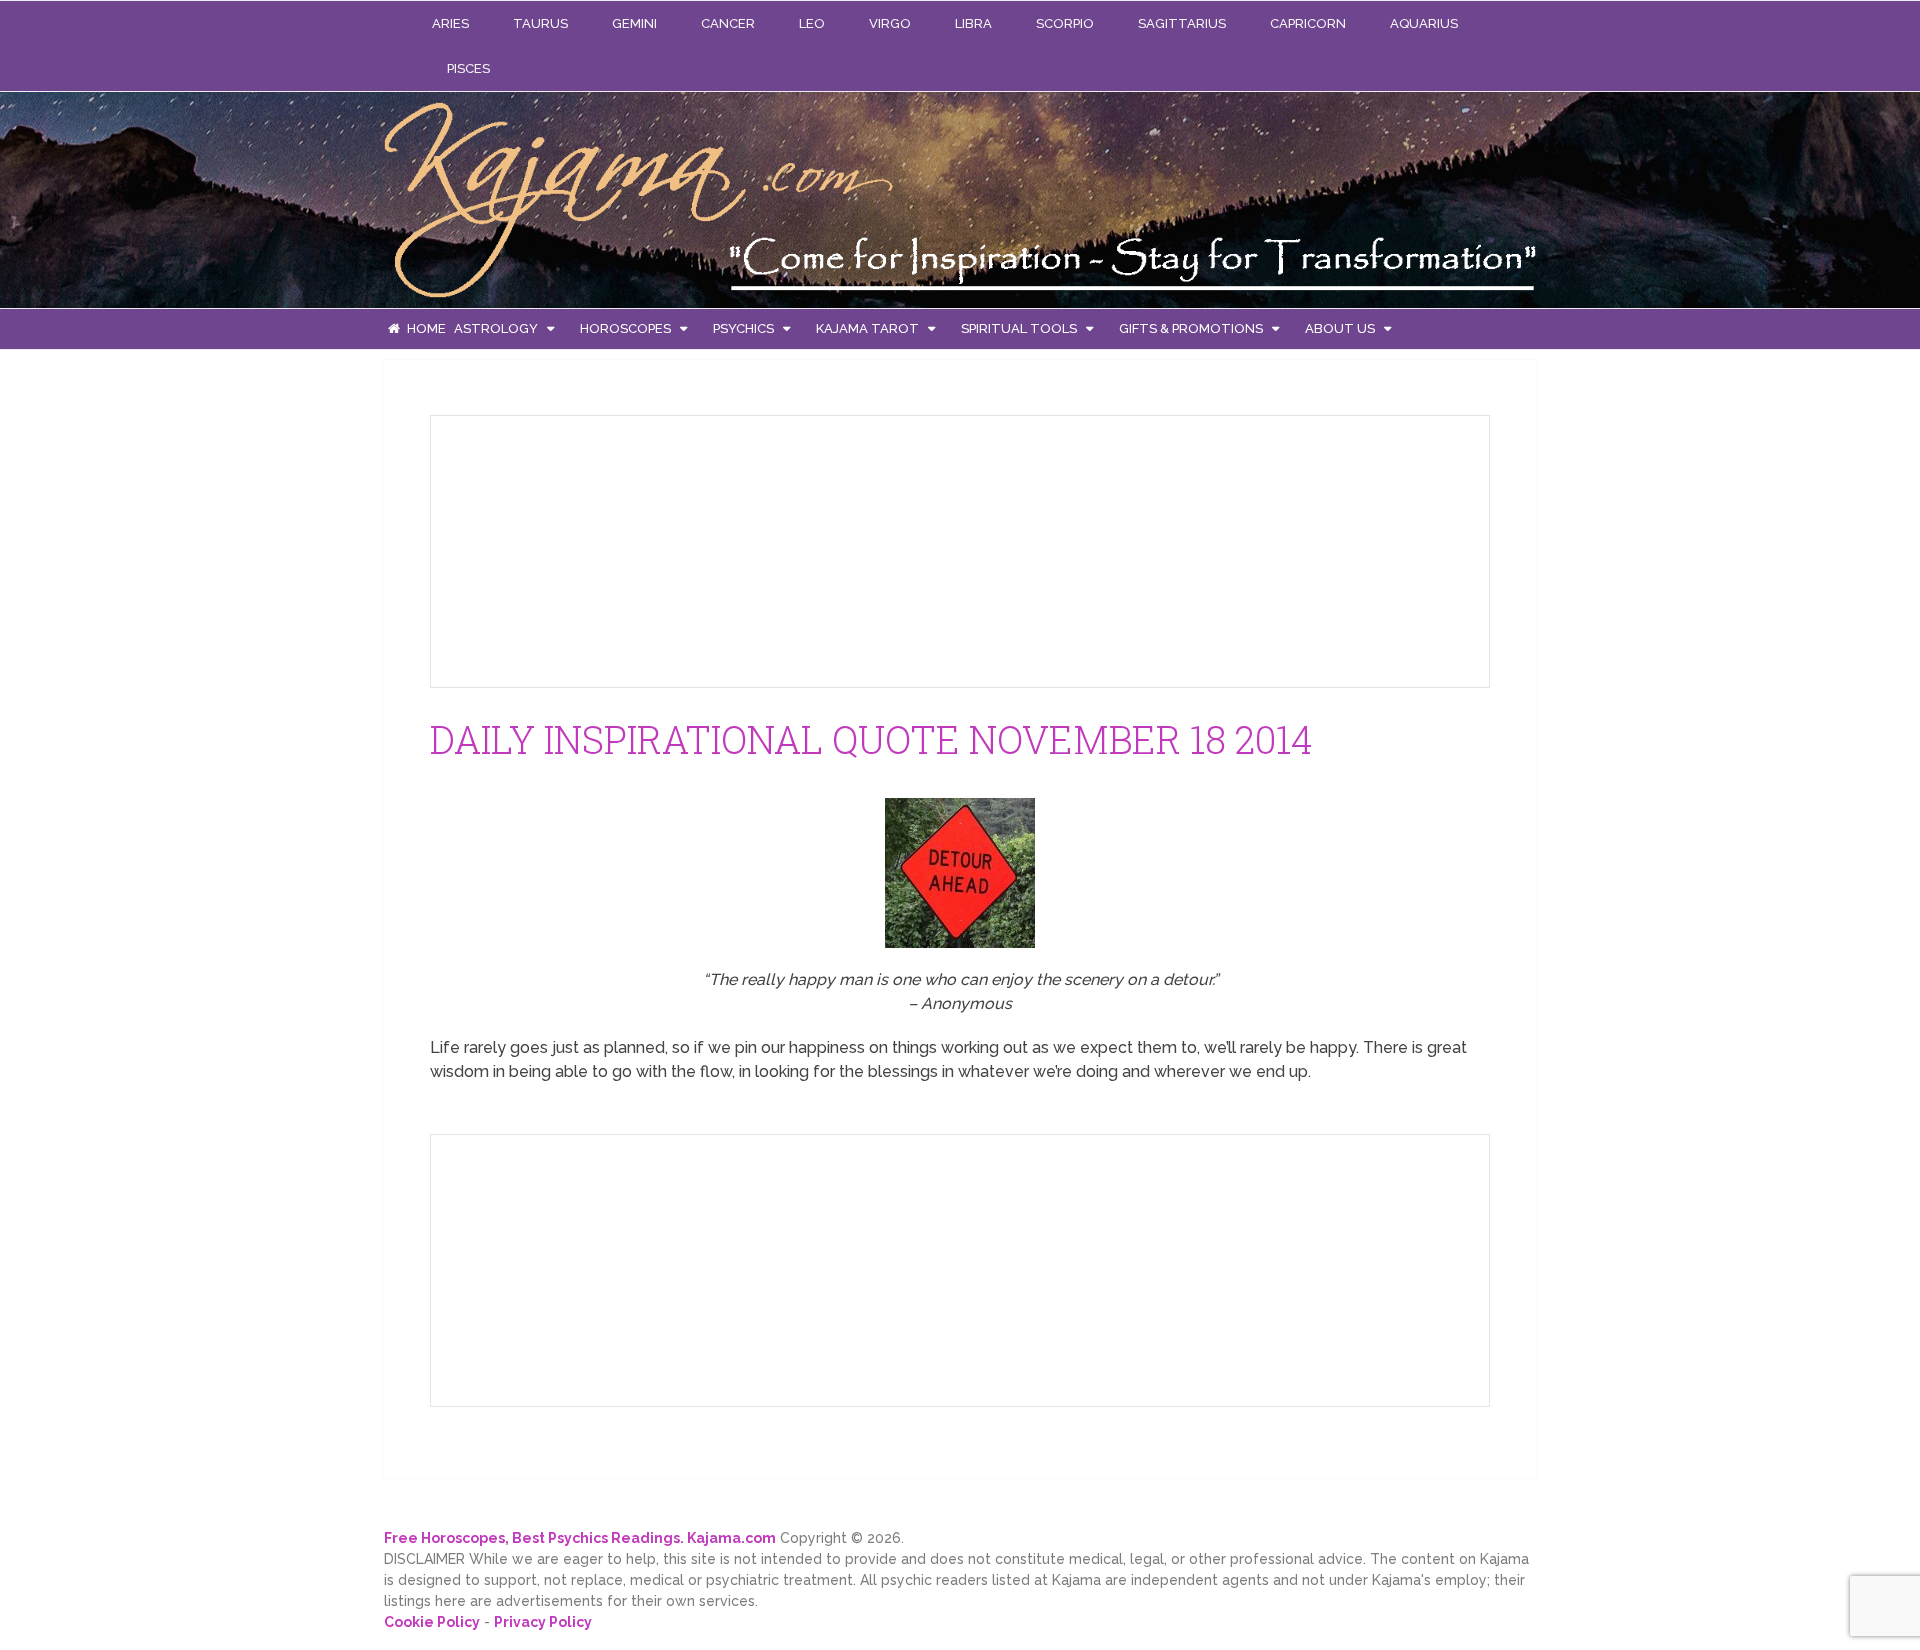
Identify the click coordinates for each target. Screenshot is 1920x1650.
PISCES (468, 68)
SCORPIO (1065, 23)
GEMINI (634, 23)
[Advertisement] (596, 548)
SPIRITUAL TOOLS (1019, 328)
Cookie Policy (432, 1622)
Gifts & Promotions (1191, 328)
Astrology (496, 328)
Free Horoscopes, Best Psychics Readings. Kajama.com (580, 1538)
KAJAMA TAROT (867, 328)
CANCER (728, 23)
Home (425, 328)
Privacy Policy (543, 1622)
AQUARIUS (1424, 23)
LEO (812, 23)
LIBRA (973, 23)
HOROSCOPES (625, 328)
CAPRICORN (1308, 23)
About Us (1340, 328)
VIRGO (890, 23)
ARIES (450, 23)
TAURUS (540, 23)
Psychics (743, 328)
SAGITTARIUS (1182, 23)
